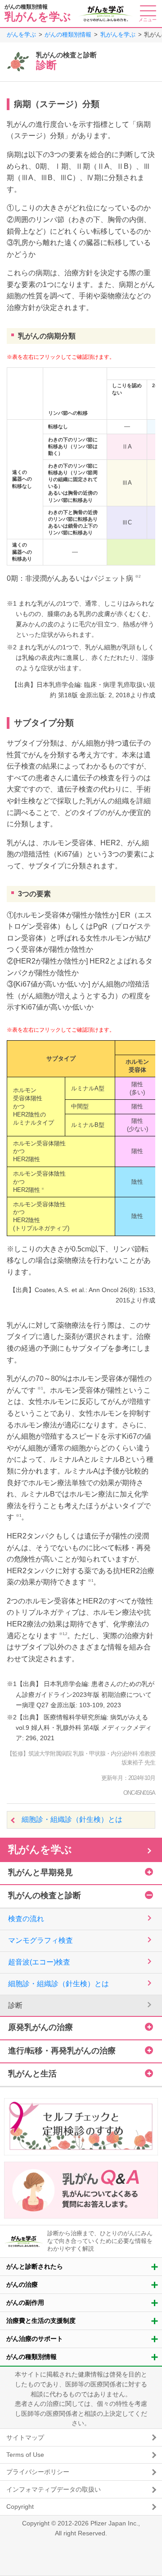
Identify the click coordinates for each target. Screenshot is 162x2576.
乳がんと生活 (32, 2074)
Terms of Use (25, 2455)
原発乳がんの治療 (40, 2027)
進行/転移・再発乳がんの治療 (62, 2051)
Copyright (20, 2507)
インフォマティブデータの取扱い (54, 2489)
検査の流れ (26, 1919)
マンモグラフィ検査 (40, 1940)
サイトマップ (25, 2437)
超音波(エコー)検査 (39, 1962)
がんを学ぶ (21, 35)
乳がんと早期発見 (40, 1872)
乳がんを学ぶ (118, 35)
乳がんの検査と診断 (45, 1895)
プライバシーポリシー (38, 2472)
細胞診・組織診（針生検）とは (72, 1819)
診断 (15, 2005)
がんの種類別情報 (68, 35)
